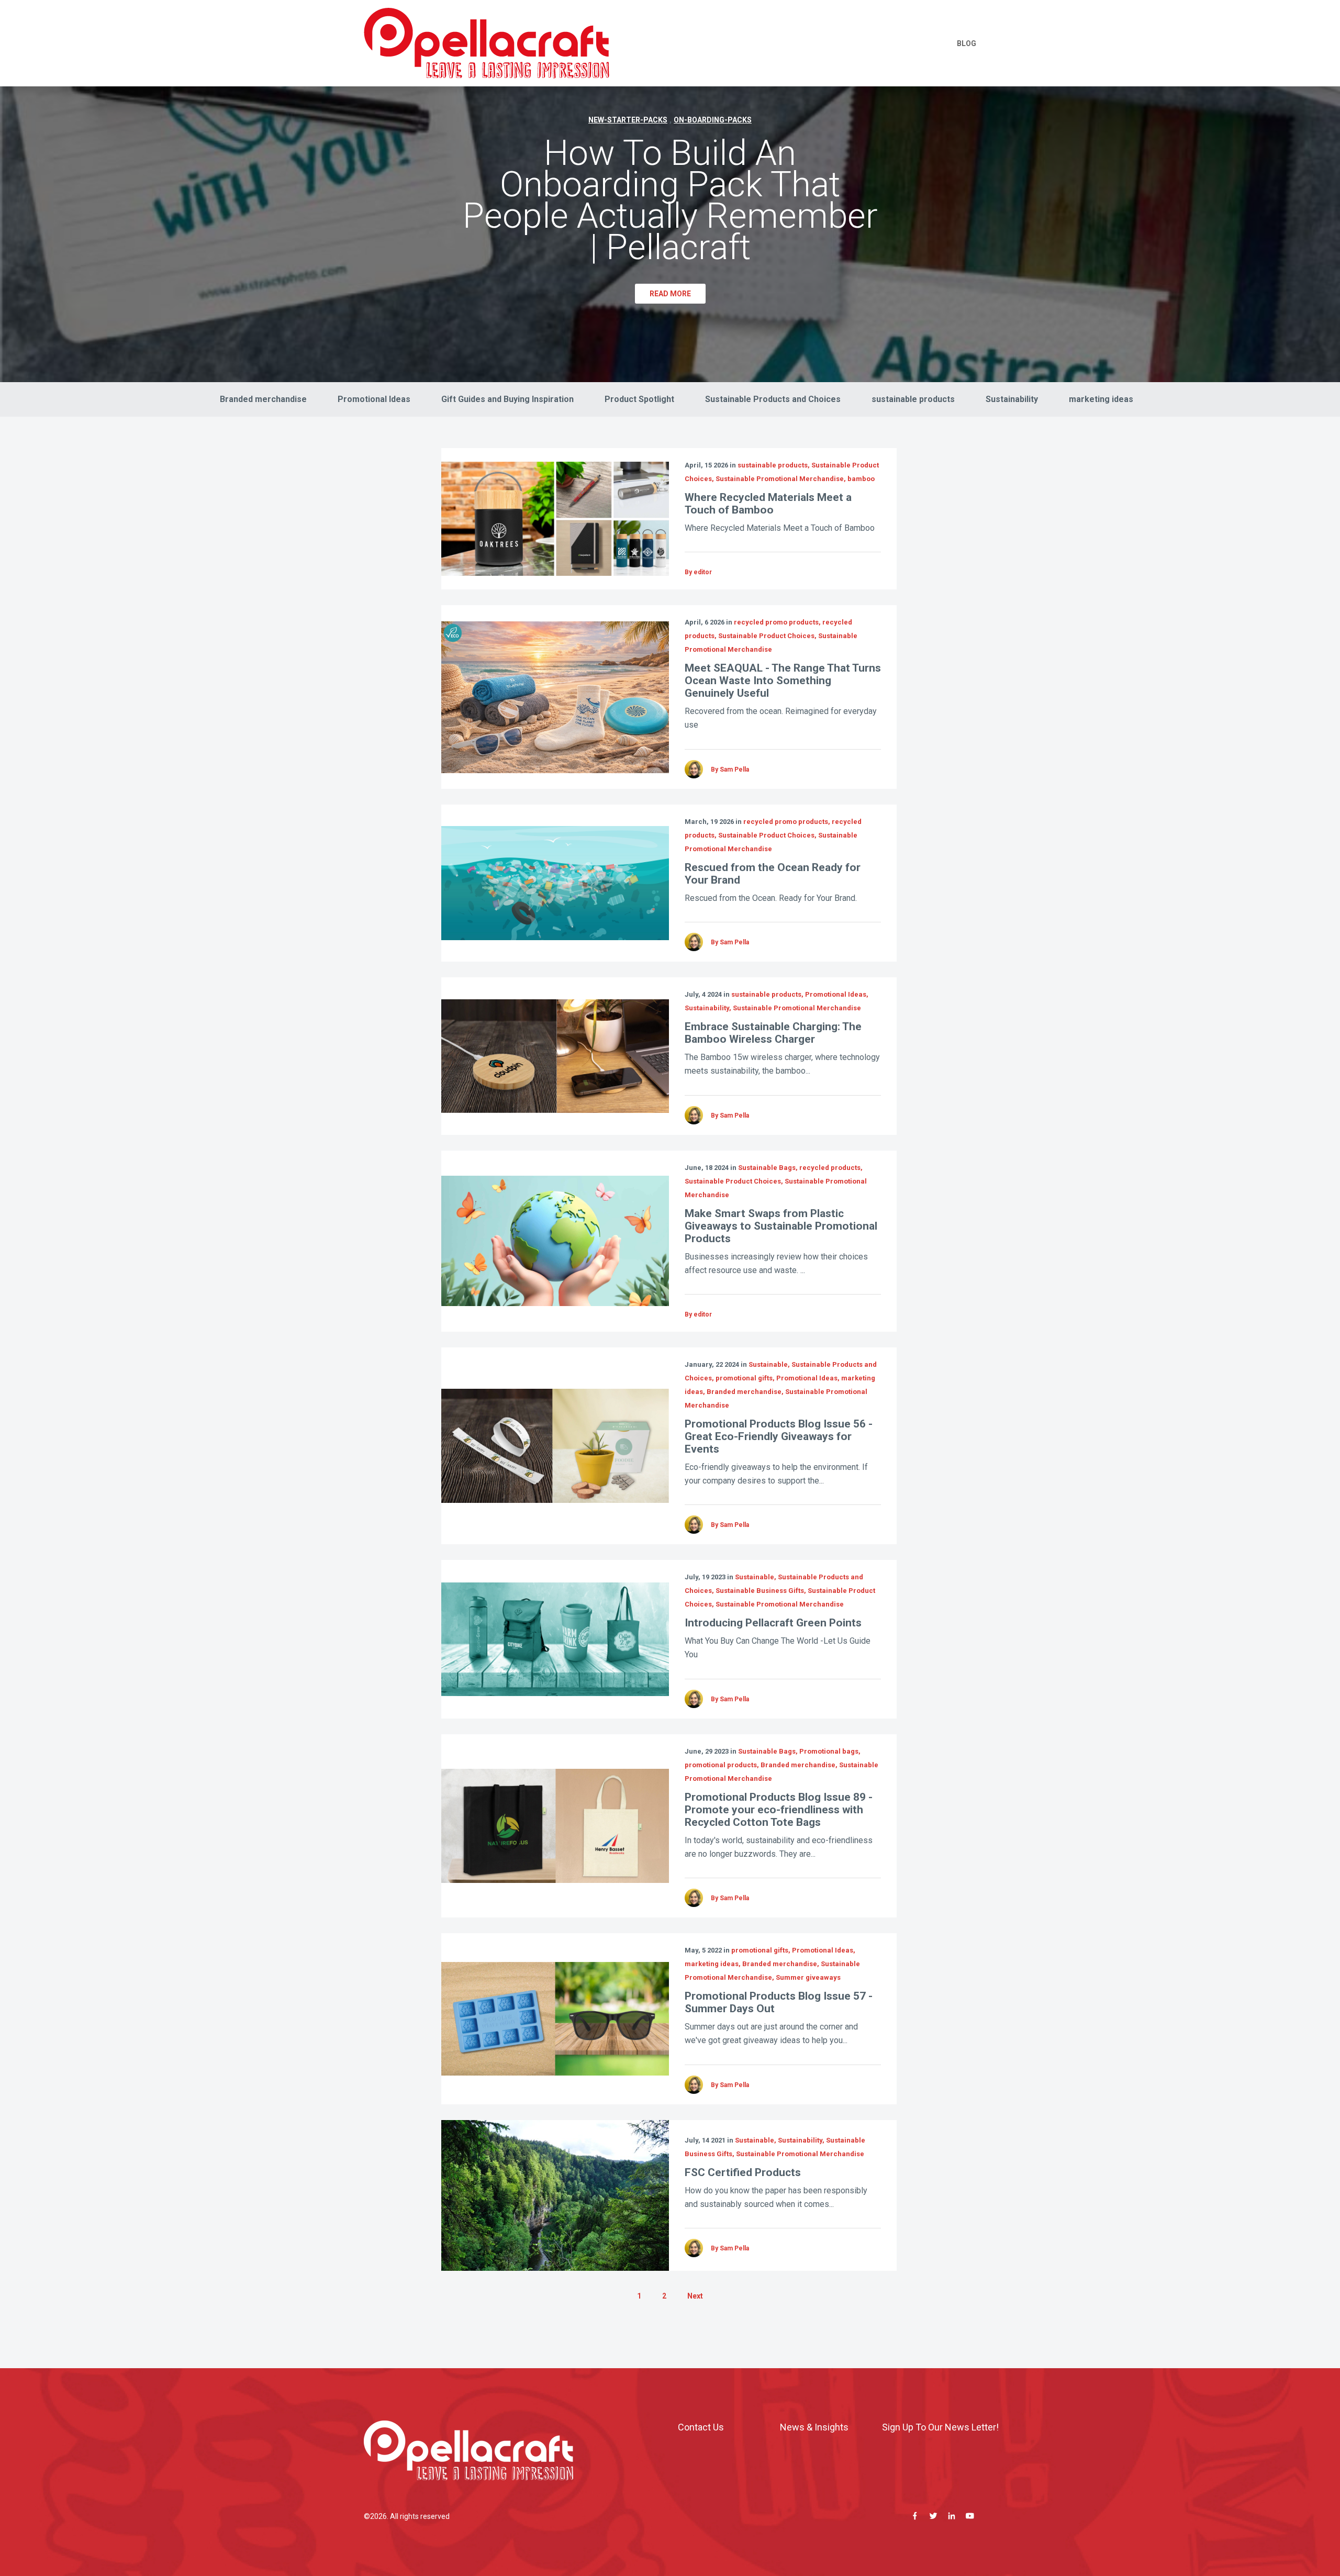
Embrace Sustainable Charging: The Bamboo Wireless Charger (773, 1033)
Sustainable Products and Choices (773, 399)
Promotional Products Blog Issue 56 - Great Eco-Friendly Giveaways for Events (779, 1436)
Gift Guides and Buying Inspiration (507, 399)
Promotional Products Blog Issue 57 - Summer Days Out (779, 2002)
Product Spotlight (639, 399)
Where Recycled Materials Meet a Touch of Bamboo (768, 504)
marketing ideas (1101, 399)
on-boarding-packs (713, 120)
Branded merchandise (263, 399)
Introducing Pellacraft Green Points (773, 1623)
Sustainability (1012, 399)
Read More (670, 294)
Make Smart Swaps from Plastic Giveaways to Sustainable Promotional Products (781, 1226)
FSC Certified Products (743, 2172)
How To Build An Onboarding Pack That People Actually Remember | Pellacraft (670, 200)
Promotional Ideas (374, 399)
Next (695, 2296)
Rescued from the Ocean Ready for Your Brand (773, 874)
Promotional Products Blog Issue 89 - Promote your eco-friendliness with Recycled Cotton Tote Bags (779, 1810)
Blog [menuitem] (967, 43)
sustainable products (913, 399)
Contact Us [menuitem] (701, 2427)
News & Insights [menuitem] (814, 2427)
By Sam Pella (730, 770)
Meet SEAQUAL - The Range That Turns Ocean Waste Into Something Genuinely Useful (783, 681)
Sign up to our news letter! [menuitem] (940, 2427)
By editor (698, 572)
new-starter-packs (628, 120)
